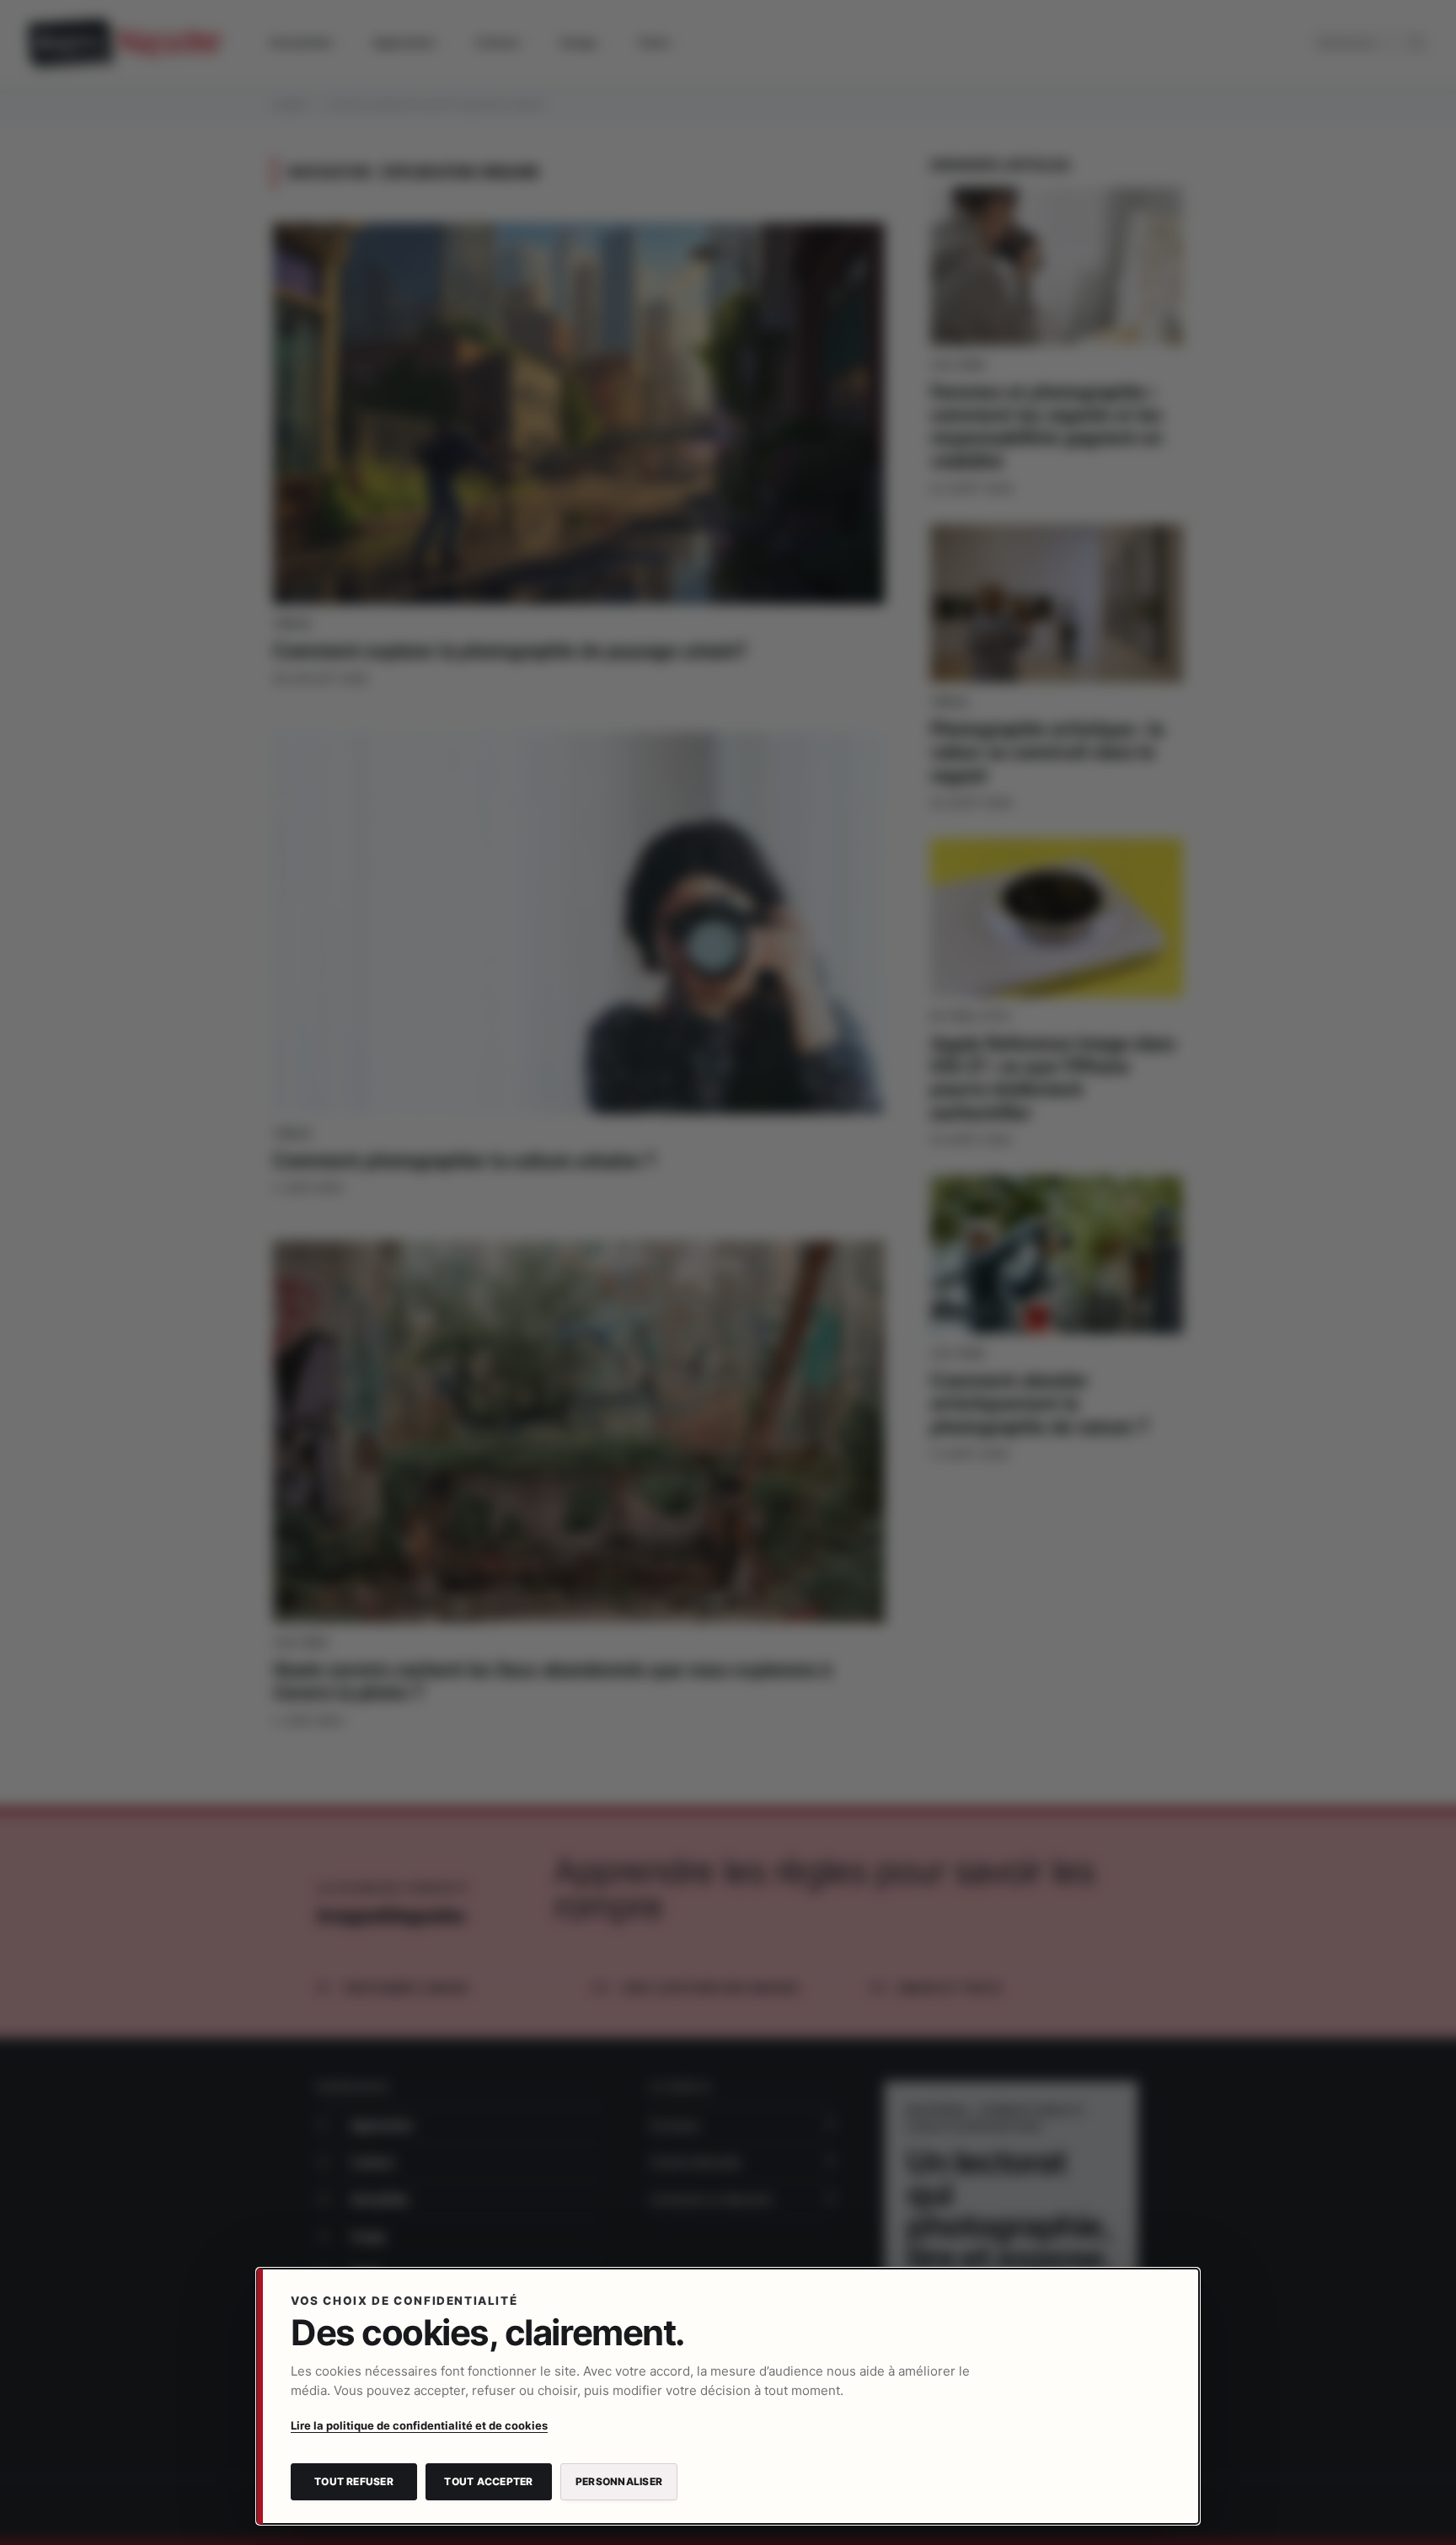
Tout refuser (354, 2481)
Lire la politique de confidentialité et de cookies (419, 2425)
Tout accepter (488, 2481)
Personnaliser (619, 2481)
